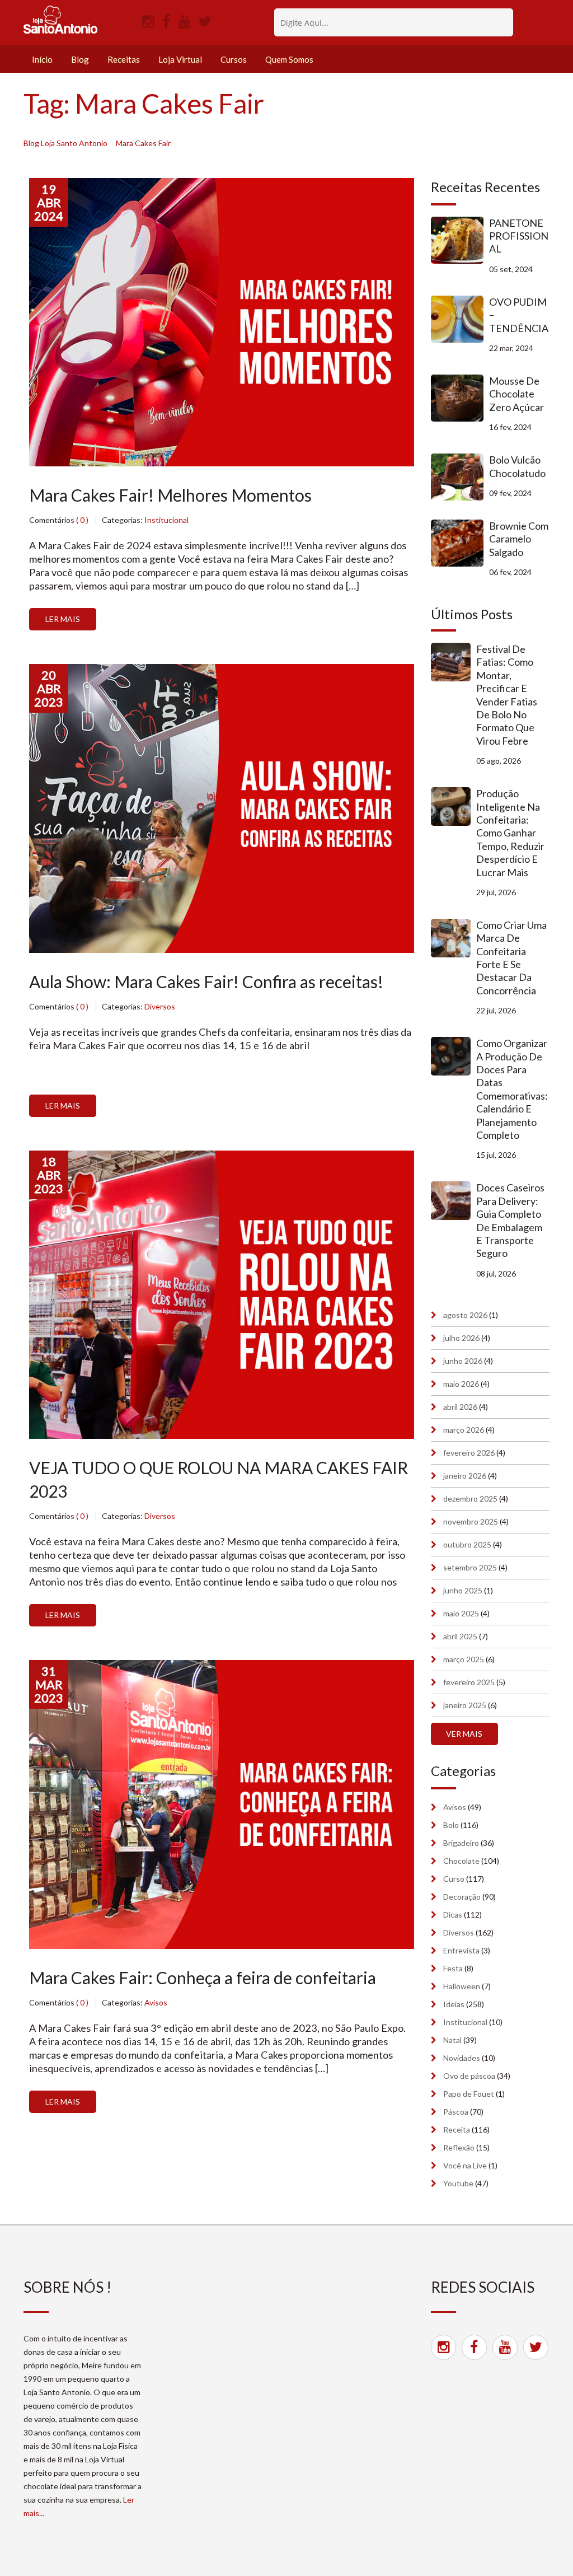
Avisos (156, 2002)
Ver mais (464, 1734)
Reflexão (459, 2147)
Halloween (462, 1986)
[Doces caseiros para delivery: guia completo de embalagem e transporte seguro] (454, 1201)
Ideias (454, 2004)
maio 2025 (461, 1613)
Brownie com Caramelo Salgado (519, 539)
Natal (452, 2040)
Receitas (124, 59)
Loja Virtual (180, 59)
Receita (457, 2129)
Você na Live (465, 2165)
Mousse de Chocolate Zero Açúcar (516, 394)
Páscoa (456, 2112)
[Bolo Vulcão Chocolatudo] (460, 477)
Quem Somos (289, 59)
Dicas (453, 1915)
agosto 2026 (465, 1315)
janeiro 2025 (465, 1705)
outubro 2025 (467, 1544)
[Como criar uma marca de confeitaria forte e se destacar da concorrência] (454, 938)
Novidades (462, 2058)
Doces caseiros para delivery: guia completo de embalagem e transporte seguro (510, 1220)
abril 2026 (460, 1407)
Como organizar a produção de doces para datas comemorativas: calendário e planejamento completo (512, 1089)
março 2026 (464, 1430)
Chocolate (461, 1861)
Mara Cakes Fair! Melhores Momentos (170, 495)
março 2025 (464, 1659)
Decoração (462, 1897)
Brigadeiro (461, 1843)
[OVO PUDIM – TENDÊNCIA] (460, 319)
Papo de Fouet (469, 2094)
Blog (80, 59)
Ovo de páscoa (469, 2076)
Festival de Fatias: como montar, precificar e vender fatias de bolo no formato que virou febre (507, 695)
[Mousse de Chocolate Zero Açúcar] (460, 398)
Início (42, 59)
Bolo (451, 1825)
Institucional (166, 520)
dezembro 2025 (470, 1499)
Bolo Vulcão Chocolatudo (517, 466)
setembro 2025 (470, 1567)
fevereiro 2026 (469, 1453)
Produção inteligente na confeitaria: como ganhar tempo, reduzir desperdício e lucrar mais (510, 833)
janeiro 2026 (465, 1476)
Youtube (458, 2183)
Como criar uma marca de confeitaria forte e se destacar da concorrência (511, 958)
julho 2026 (461, 1338)
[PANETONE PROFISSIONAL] (460, 240)
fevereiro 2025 (469, 1682)
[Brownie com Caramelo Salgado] (460, 543)
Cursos (234, 59)
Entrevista (461, 1950)
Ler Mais (63, 619)
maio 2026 (461, 1384)
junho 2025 (463, 1590)
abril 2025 (460, 1636)
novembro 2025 (471, 1521)
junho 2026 (463, 1361)
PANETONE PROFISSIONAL (519, 236)
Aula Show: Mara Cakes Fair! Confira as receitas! (206, 981)
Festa (453, 1968)
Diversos (160, 1006)
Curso (454, 1879)
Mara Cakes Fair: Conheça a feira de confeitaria (203, 1977)
